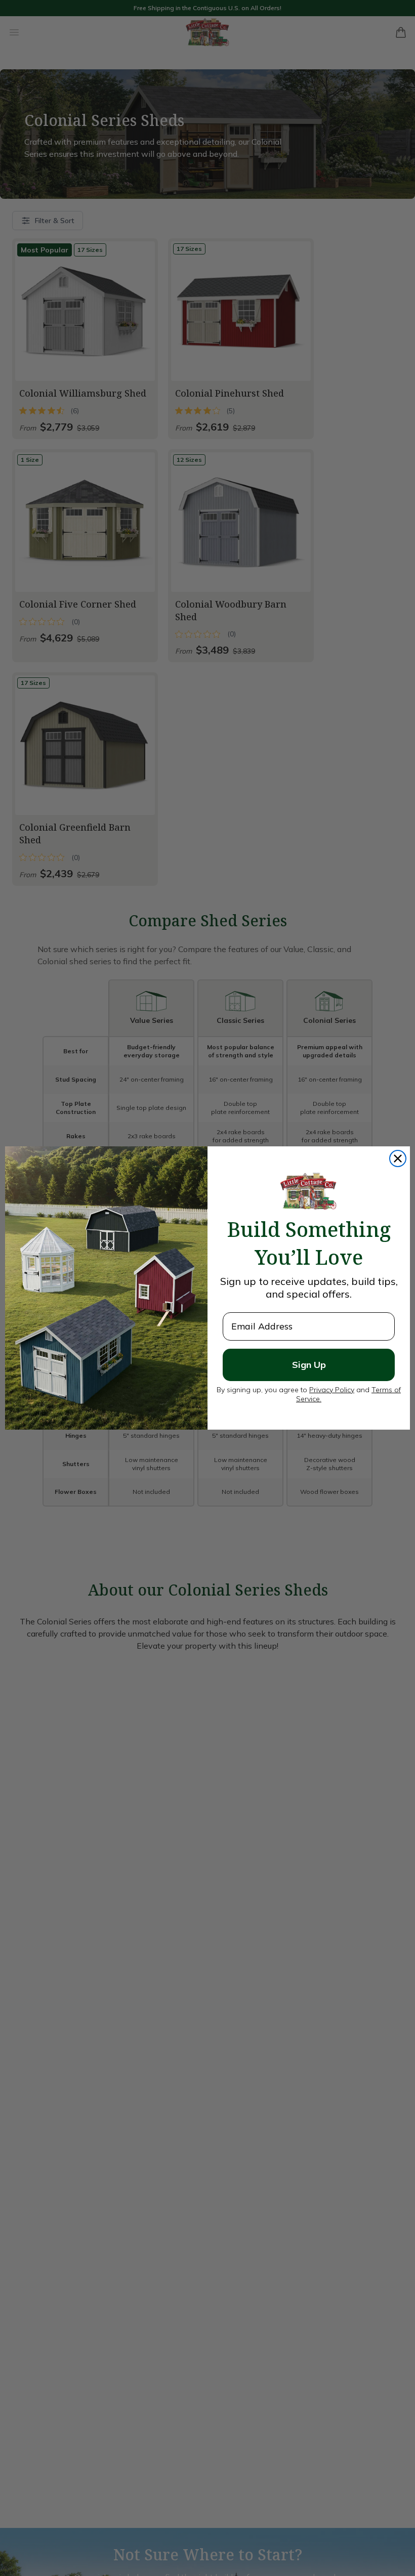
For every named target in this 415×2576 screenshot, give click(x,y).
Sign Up (309, 1365)
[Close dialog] (398, 1158)
